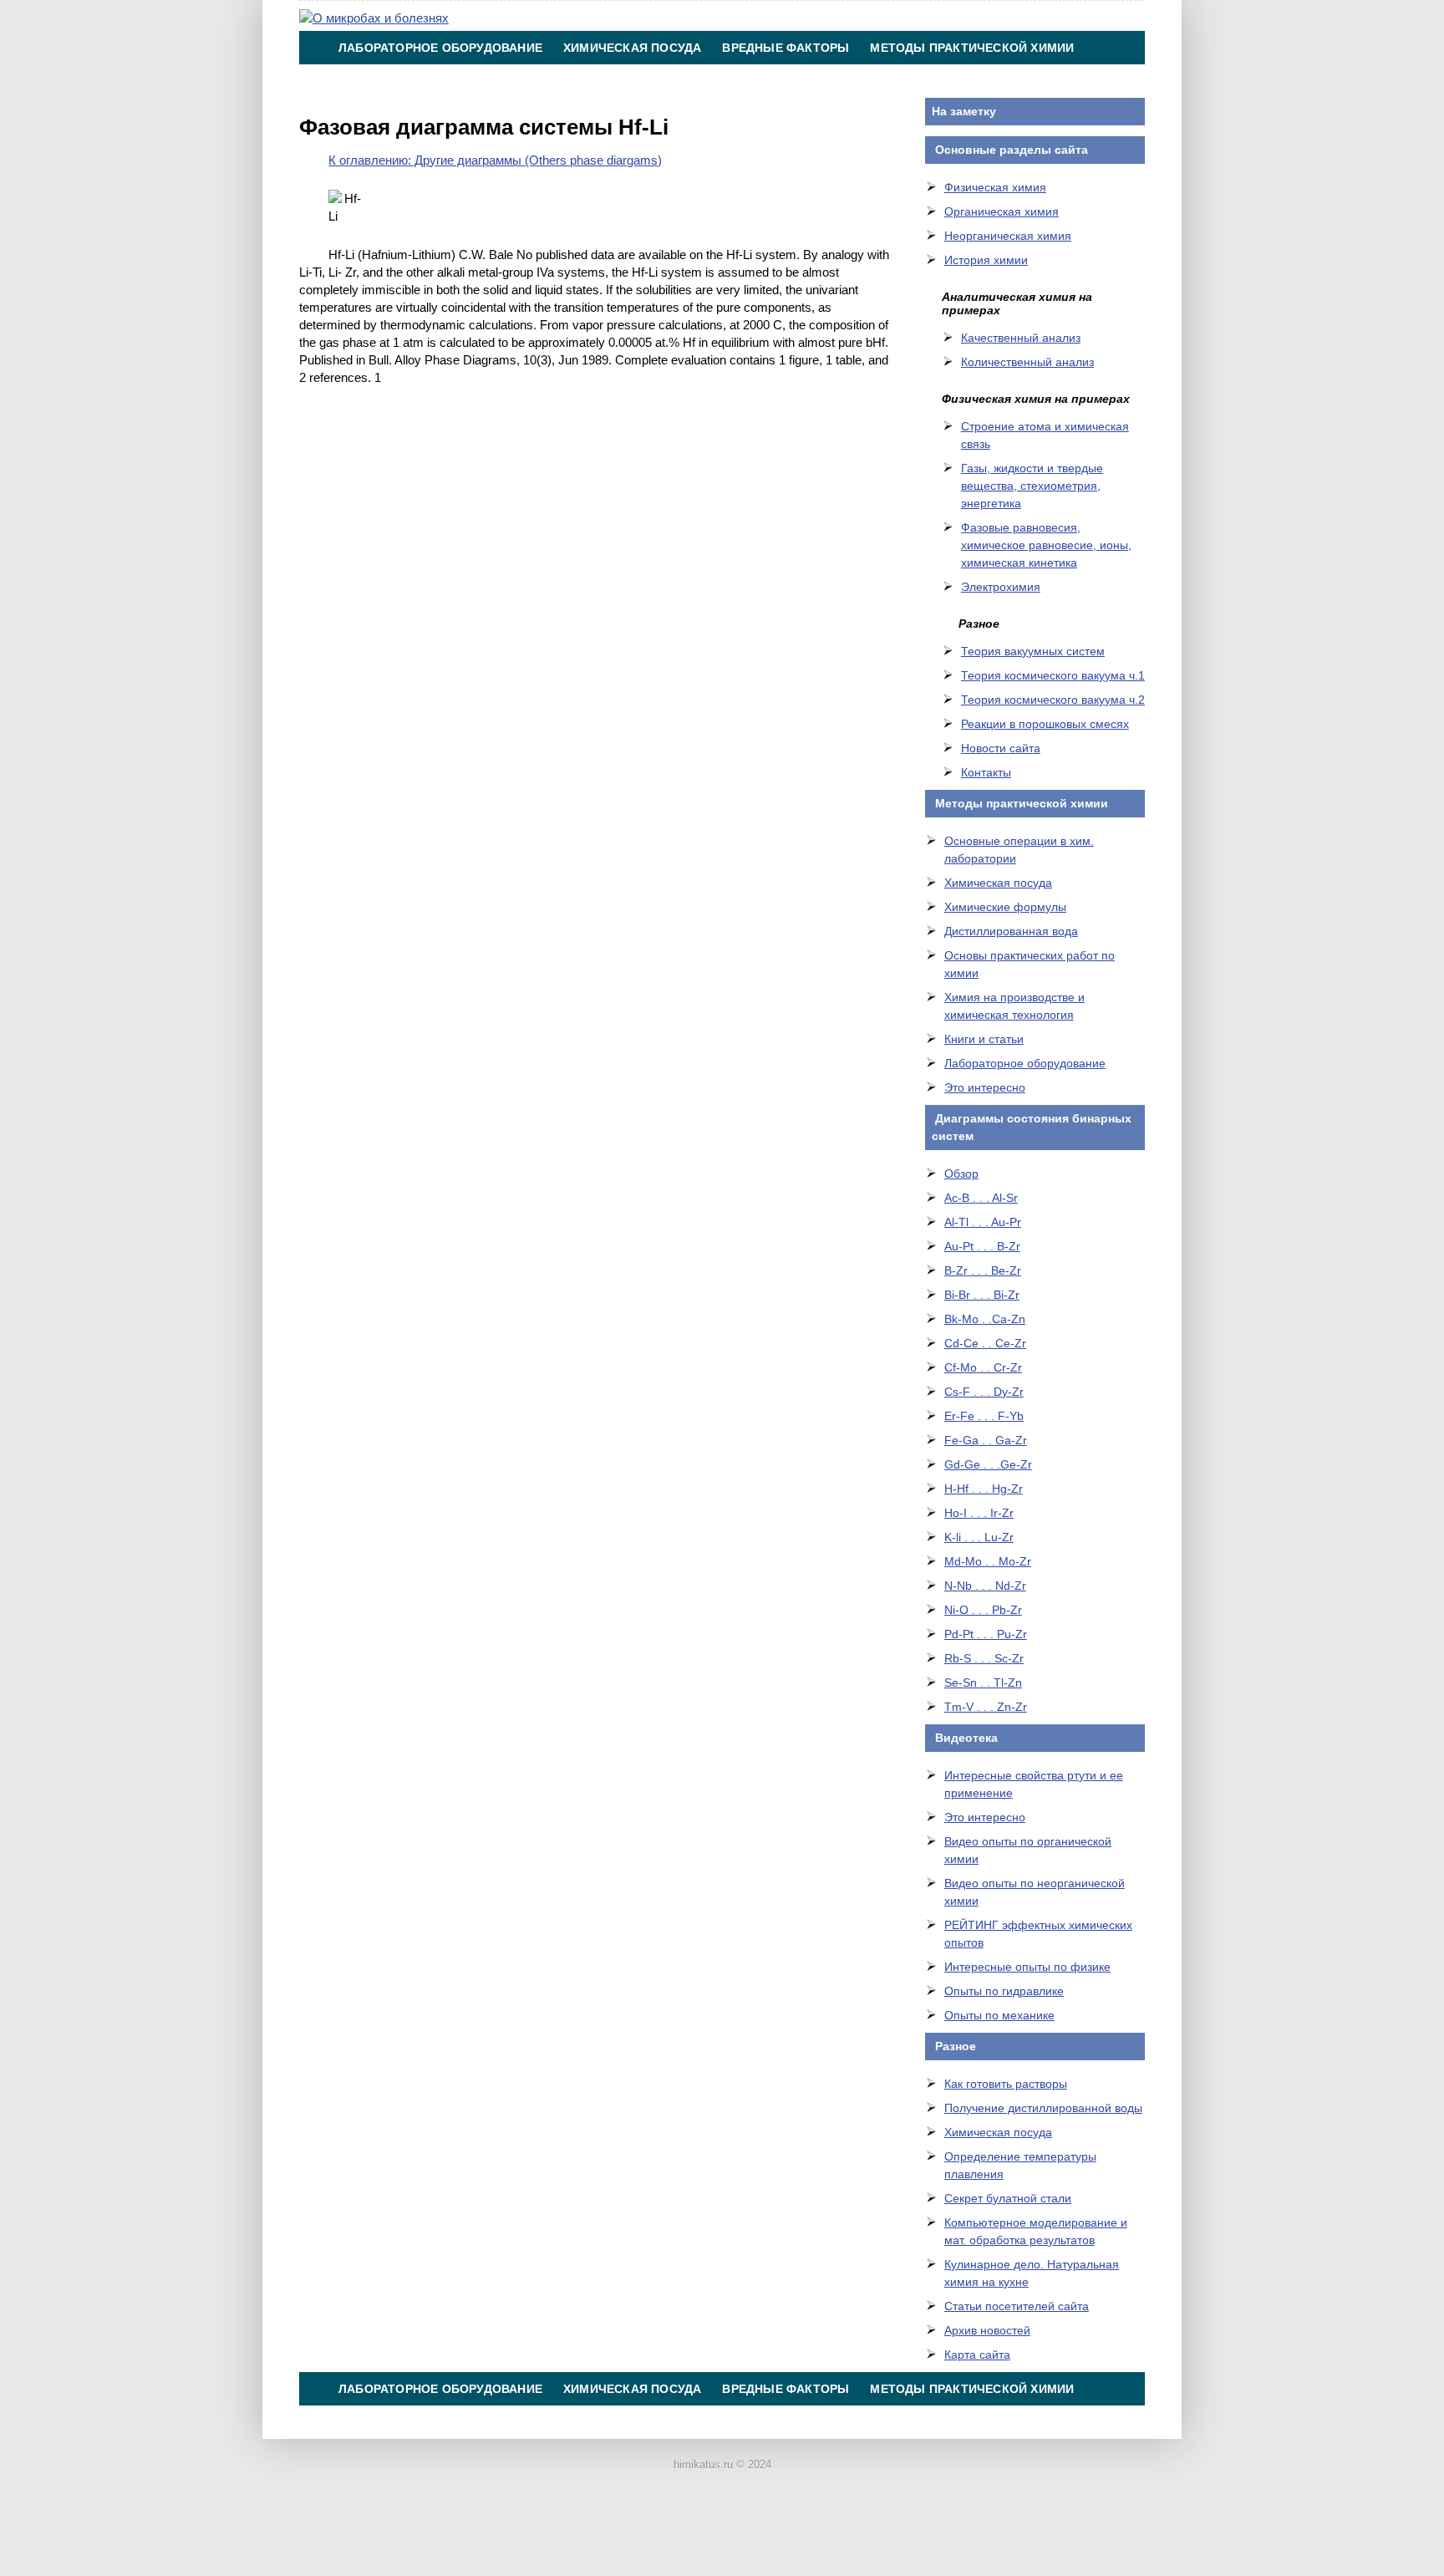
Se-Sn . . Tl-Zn (983, 1683)
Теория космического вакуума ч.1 (1053, 675)
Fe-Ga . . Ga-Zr (986, 1440)
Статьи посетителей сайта (1017, 2306)
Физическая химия (995, 187)
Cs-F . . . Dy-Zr (984, 1392)
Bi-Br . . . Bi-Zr (982, 1295)
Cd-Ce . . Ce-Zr (985, 1343)
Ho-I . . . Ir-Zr (979, 1513)
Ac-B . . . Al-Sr (981, 1198)
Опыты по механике (999, 2015)
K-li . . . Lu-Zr (979, 1537)
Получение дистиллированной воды (1043, 2108)
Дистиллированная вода (1011, 931)
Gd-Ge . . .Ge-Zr (988, 1464)
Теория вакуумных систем (1033, 651)
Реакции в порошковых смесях (1045, 724)
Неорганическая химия (1008, 236)
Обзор (961, 1173)
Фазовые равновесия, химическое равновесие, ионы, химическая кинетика (1046, 545)
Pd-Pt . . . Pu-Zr (986, 1634)
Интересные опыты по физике (1027, 1967)
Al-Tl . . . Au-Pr (983, 1222)
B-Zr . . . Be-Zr (983, 1270)
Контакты (748, 81)
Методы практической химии (972, 48)
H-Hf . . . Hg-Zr (984, 1489)
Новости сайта (1001, 748)
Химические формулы (1005, 907)
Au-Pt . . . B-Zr (982, 1246)
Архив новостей (987, 2330)
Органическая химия (1002, 211)
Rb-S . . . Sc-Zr (984, 1658)
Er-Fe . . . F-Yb (984, 1416)
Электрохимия (1001, 587)
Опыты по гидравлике (1004, 1991)
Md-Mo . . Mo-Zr (988, 1561)
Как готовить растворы (1006, 2084)
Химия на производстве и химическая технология (516, 81)
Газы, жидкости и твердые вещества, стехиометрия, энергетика (1032, 486)
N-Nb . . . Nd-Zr (985, 1586)
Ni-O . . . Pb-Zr (983, 1610)
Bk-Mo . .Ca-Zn (985, 1319)
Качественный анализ (1021, 338)
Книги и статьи (984, 1039)
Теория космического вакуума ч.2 (1053, 700)
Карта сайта (977, 2355)
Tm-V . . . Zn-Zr (986, 1707)
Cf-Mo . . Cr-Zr (983, 1367)
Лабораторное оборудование (440, 48)
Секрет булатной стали (1008, 2198)
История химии (986, 260)
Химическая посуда (632, 48)
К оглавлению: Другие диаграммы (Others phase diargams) (495, 160)
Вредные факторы (786, 48)
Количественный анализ (1027, 362)
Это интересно (985, 1087)
